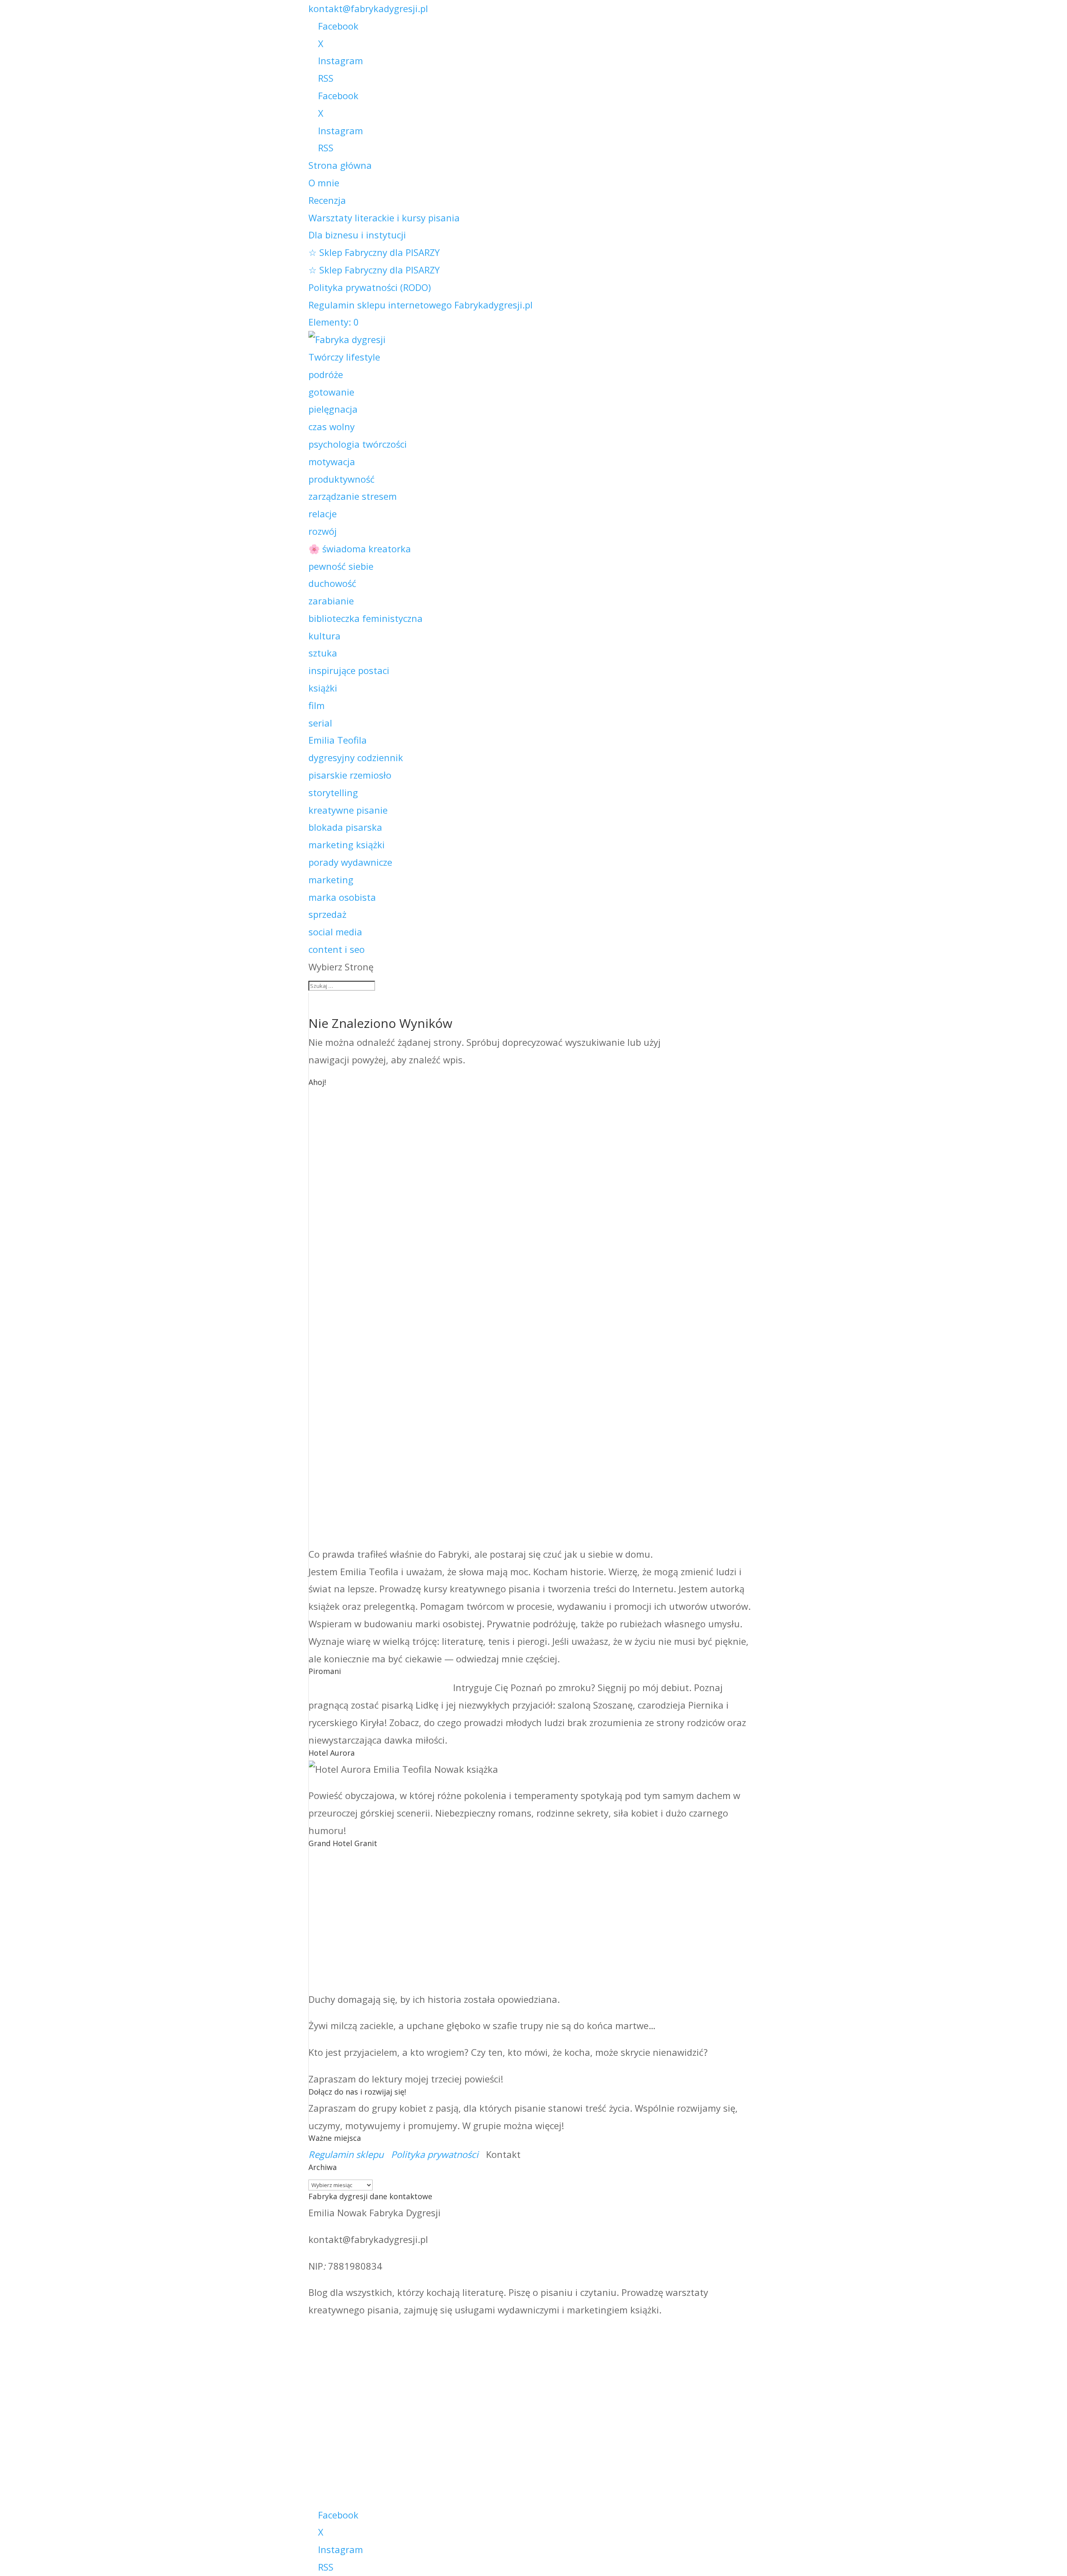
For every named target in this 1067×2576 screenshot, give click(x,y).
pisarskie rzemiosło (350, 775)
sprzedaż (327, 914)
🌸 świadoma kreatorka (360, 549)
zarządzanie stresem (353, 496)
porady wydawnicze (350, 862)
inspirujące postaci (349, 670)
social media (335, 932)
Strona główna (340, 165)
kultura (324, 636)
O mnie (324, 183)
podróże (326, 374)
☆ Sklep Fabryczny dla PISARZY (374, 252)
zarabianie (331, 601)
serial (320, 723)
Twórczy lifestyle (344, 357)
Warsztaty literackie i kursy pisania (384, 218)
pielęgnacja (333, 409)
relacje (323, 514)
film (317, 705)
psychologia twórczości (358, 444)
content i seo (337, 949)
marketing (331, 880)
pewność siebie (341, 566)
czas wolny (332, 426)
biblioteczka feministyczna (366, 618)
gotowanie (331, 392)
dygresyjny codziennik (356, 757)
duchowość (332, 583)
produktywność (342, 479)
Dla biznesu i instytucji (357, 235)
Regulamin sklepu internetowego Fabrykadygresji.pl (421, 305)
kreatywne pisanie (348, 810)
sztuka (323, 653)
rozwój (323, 531)
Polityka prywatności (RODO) (370, 287)
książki (323, 688)
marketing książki (347, 844)
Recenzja (327, 200)
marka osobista (342, 897)
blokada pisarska (345, 827)
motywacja (332, 461)
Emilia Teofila (338, 740)
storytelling (333, 792)
